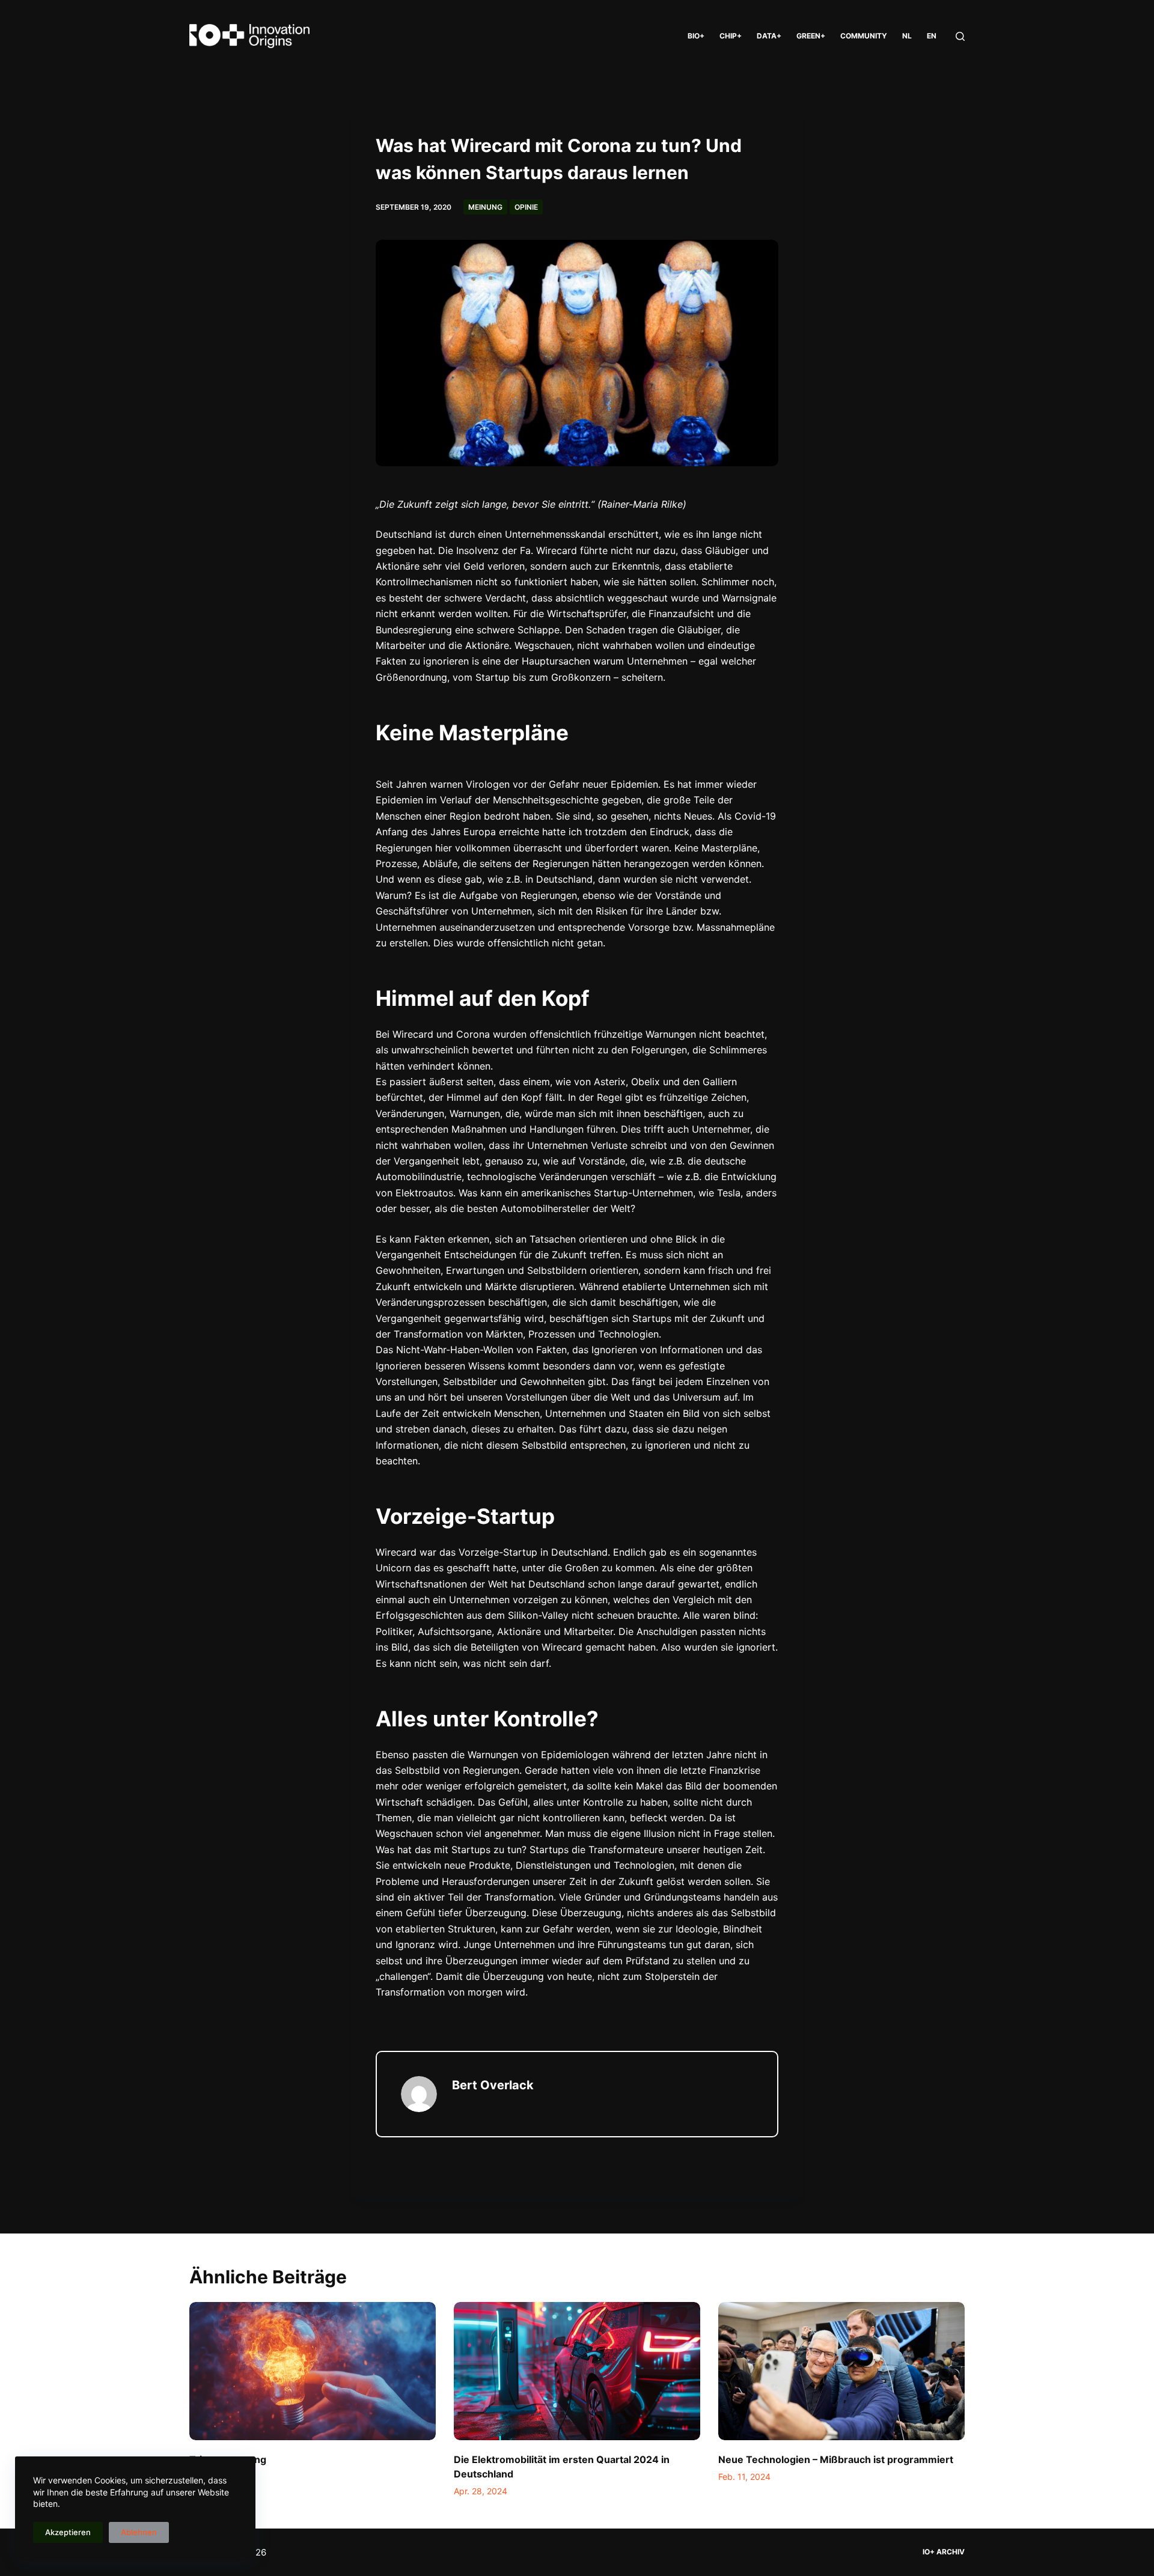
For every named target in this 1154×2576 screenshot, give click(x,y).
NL (907, 36)
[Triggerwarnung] (313, 2371)
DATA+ (769, 36)
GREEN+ (811, 36)
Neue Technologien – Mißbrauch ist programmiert (836, 2459)
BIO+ (696, 36)
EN (932, 36)
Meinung (485, 207)
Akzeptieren (68, 2532)
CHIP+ (731, 36)
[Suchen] (960, 36)
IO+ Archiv (944, 2552)
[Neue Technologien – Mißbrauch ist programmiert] (841, 2371)
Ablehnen (139, 2532)
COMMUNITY (864, 36)
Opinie (526, 207)
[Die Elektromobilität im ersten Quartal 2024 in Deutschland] (577, 2371)
